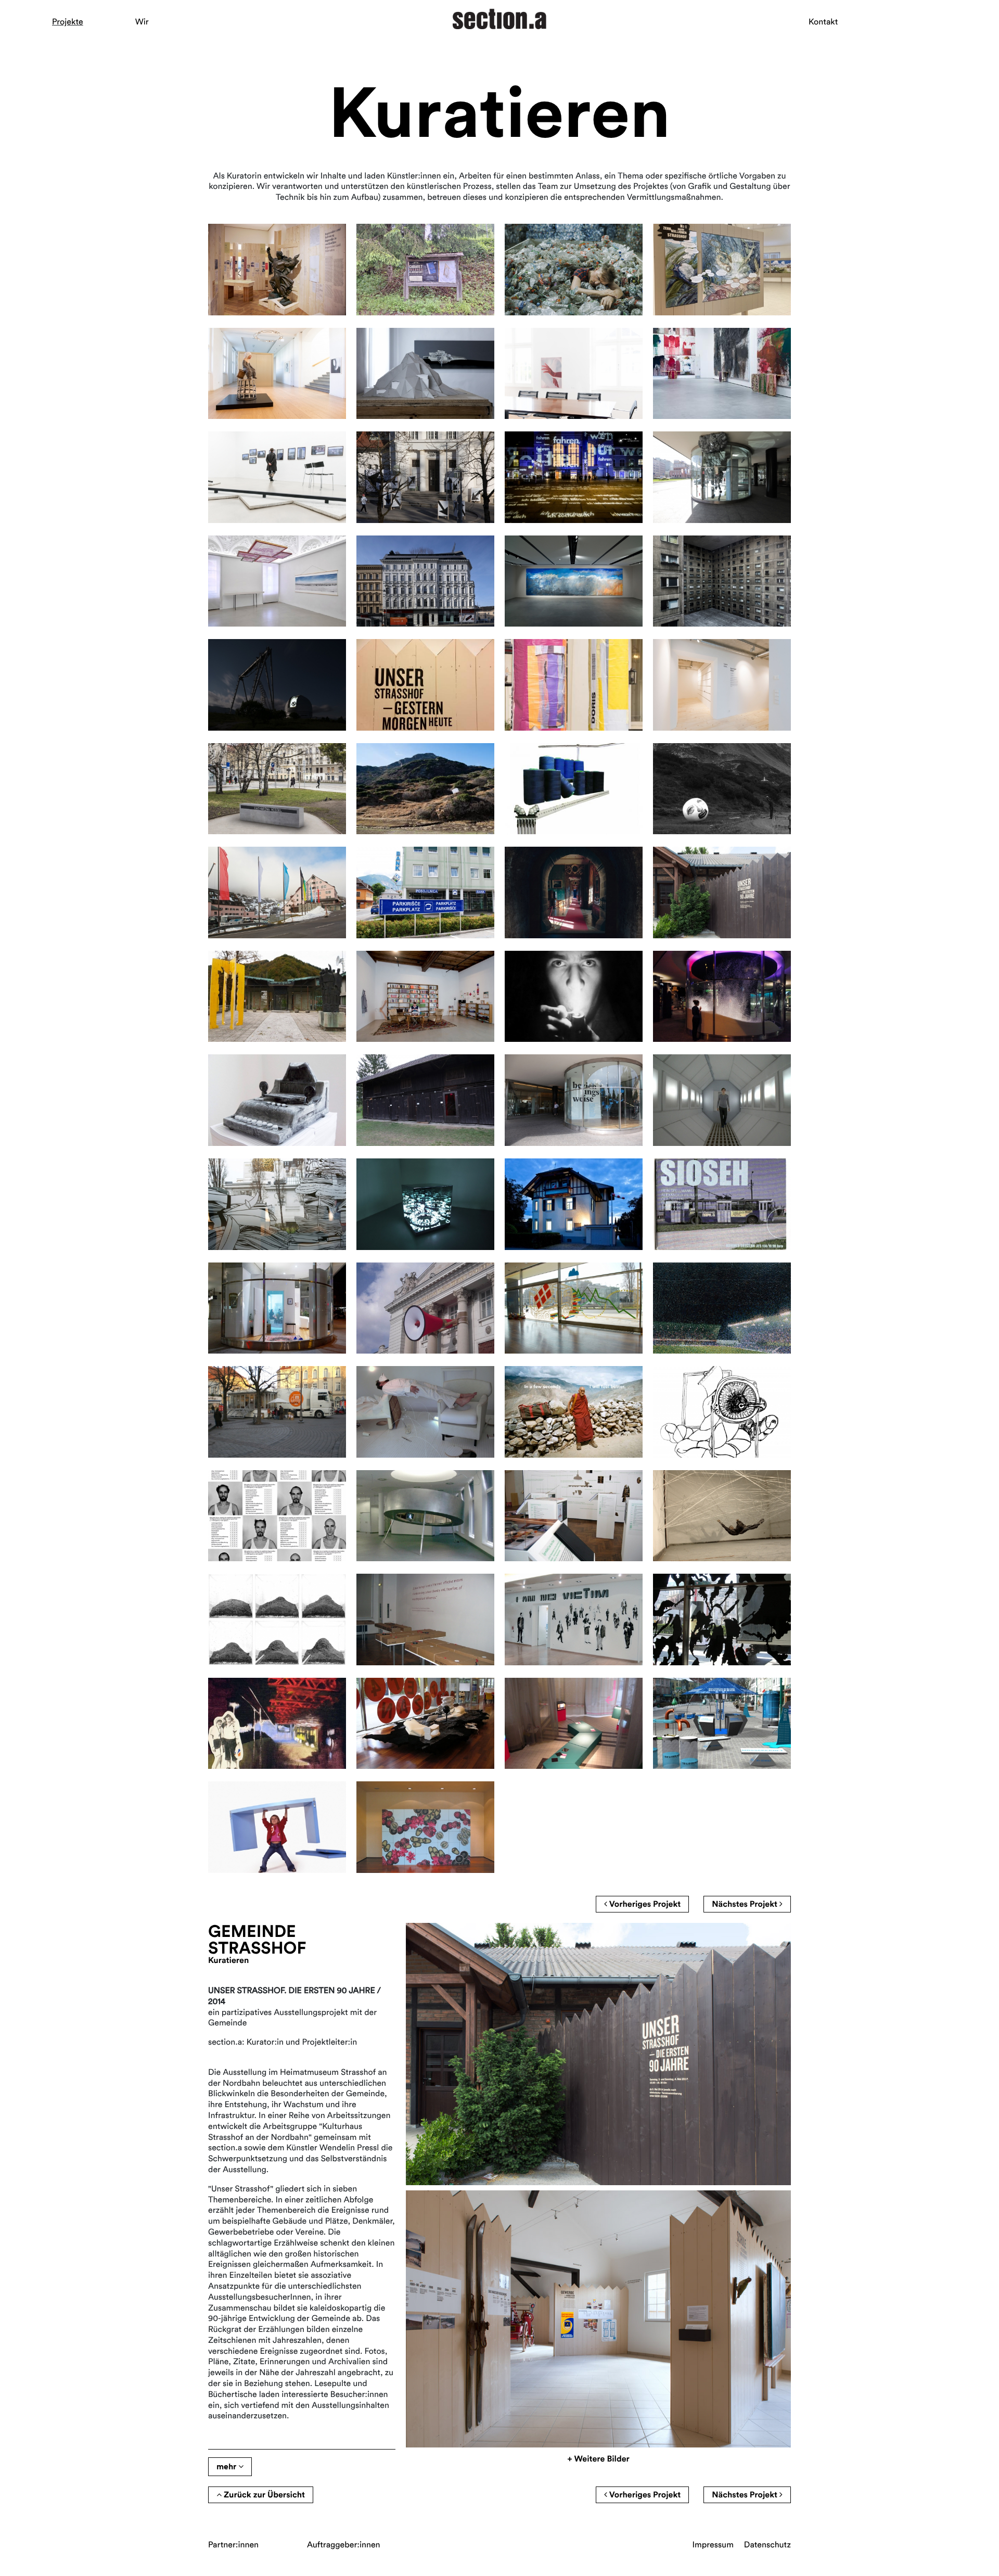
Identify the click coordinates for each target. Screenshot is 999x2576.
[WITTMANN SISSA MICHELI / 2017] (722, 477)
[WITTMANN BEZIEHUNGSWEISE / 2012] (574, 1100)
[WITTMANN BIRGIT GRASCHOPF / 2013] (722, 997)
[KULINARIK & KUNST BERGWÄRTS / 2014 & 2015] (722, 789)
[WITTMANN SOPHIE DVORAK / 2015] (574, 789)
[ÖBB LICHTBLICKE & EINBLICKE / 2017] (574, 477)
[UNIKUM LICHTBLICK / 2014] (277, 997)
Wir (142, 22)
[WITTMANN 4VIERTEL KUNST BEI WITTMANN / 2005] (722, 1619)
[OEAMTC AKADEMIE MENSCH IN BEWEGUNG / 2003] (574, 1724)
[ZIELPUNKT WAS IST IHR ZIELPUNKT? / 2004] (277, 1724)
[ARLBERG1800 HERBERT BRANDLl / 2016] (574, 581)
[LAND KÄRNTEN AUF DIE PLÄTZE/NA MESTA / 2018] (425, 477)
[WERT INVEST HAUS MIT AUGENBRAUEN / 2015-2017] (425, 581)
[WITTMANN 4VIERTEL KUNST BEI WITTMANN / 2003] (425, 1827)
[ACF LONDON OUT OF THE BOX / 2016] (574, 685)
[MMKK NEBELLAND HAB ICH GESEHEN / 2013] (425, 997)
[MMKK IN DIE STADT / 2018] (277, 477)
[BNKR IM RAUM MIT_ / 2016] (722, 685)
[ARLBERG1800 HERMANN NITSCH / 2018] (722, 374)
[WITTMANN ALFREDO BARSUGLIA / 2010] (277, 1308)
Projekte (68, 22)
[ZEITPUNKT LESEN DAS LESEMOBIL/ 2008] (277, 1412)
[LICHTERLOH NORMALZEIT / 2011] (425, 1204)
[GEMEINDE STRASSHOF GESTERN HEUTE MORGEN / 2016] (425, 685)
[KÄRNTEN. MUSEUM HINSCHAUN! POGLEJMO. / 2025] (277, 270)
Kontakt (823, 22)
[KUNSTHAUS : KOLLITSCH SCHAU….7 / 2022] (574, 374)
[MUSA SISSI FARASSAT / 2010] (722, 1204)
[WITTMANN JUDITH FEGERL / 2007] (722, 1412)
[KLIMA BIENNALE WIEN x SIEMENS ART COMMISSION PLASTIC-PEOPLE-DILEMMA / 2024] (574, 270)
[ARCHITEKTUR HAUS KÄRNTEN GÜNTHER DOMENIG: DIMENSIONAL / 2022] (425, 374)
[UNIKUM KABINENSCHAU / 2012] (425, 1100)
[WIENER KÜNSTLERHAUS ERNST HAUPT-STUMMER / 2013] (574, 997)
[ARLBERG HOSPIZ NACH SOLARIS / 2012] (722, 1100)
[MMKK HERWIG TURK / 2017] (277, 581)
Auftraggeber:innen (344, 2545)
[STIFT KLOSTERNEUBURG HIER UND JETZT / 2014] (574, 892)
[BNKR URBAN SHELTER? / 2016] (722, 581)
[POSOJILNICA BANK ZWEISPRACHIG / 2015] (425, 892)
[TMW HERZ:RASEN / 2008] (722, 1308)
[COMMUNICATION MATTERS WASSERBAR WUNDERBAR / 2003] (722, 1724)
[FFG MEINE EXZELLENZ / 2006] (425, 1516)
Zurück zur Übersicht (263, 2495)
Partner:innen (233, 2545)
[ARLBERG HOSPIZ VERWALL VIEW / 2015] (277, 892)
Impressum (713, 2545)
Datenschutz (767, 2545)
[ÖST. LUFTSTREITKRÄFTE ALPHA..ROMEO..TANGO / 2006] (722, 1516)
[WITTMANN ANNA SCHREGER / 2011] (277, 1204)
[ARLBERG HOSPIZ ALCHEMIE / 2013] (277, 1100)
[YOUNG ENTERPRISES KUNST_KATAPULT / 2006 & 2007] (277, 1516)
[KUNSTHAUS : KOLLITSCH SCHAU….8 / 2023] (277, 374)
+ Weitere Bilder (598, 2459)
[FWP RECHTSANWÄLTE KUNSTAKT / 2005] (574, 1619)
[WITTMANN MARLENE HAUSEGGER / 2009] (574, 1308)
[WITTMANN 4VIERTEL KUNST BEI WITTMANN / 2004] (425, 1724)
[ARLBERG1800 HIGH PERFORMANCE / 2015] (425, 789)
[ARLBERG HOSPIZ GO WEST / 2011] (574, 1204)
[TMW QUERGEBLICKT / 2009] (425, 1308)
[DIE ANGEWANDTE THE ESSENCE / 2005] (425, 1619)
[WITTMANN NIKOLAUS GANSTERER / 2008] (425, 1412)
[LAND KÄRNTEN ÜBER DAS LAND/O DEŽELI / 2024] (425, 270)
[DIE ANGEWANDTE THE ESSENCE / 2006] (574, 1516)
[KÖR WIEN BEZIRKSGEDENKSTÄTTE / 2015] (277, 789)
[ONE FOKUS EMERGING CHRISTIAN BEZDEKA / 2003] (277, 1827)
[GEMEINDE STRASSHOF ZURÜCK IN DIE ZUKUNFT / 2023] (722, 270)
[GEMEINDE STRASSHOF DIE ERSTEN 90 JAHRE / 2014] (722, 892)
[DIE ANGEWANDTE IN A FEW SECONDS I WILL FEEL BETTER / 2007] (574, 1412)
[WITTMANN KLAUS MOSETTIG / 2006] (277, 1619)
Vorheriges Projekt (644, 1904)
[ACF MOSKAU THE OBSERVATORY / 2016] (277, 685)
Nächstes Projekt (746, 1904)
